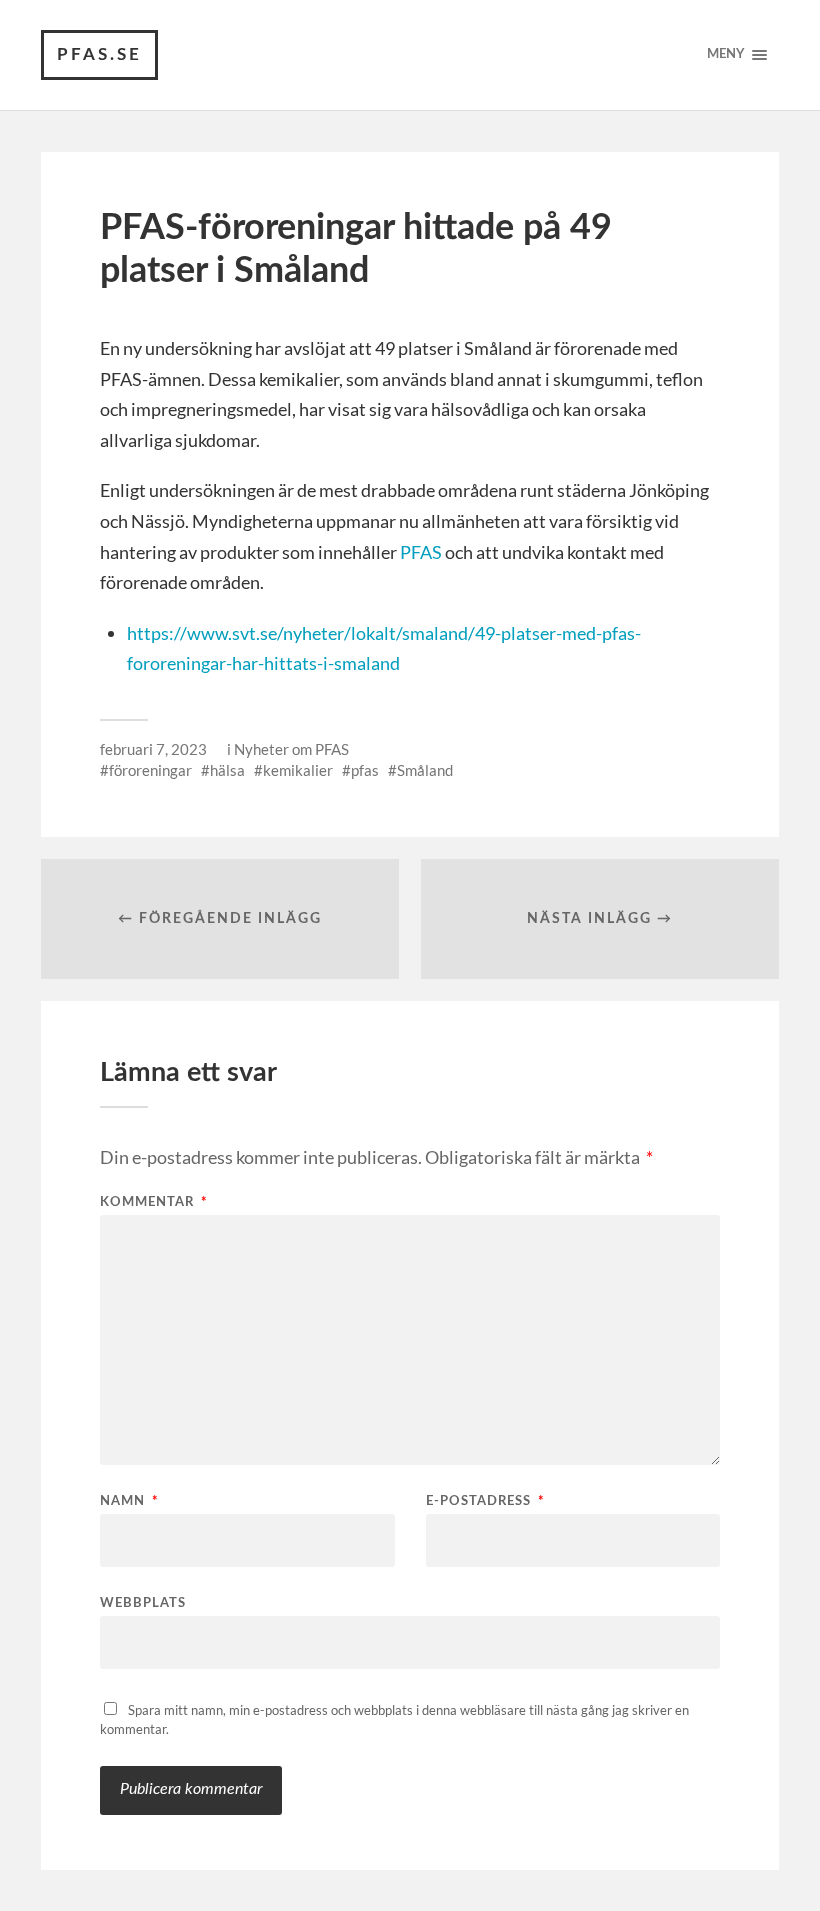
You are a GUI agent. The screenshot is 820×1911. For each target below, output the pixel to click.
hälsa (227, 770)
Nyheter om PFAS (291, 749)
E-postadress (485, 1501)
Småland (425, 770)
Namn (129, 1501)
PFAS (421, 552)
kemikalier (298, 770)
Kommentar (154, 1202)
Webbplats (143, 1603)
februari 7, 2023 (153, 749)
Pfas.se (99, 54)
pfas (365, 770)
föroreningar (150, 770)
